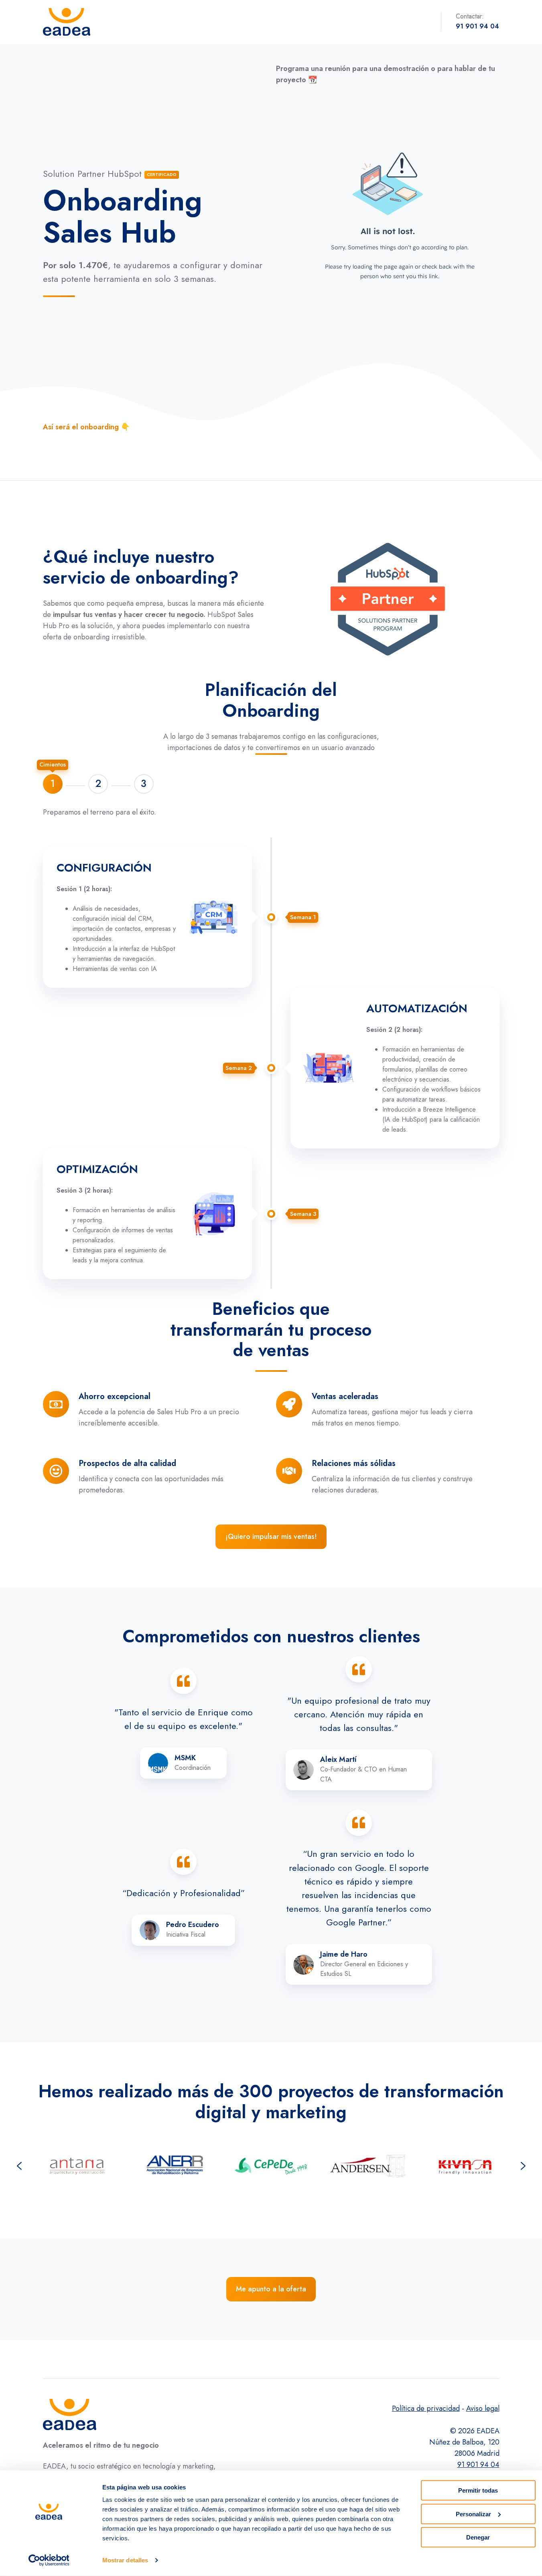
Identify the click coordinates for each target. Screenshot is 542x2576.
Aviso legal (483, 2408)
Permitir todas (478, 2490)
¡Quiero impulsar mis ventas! (271, 1537)
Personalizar (473, 2514)
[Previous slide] (19, 2166)
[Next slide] (523, 2166)
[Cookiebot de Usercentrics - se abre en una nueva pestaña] (49, 2560)
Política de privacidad (426, 2408)
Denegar (478, 2537)
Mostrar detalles (125, 2560)
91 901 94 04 (478, 2465)
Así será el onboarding (81, 427)
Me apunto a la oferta (271, 2289)
